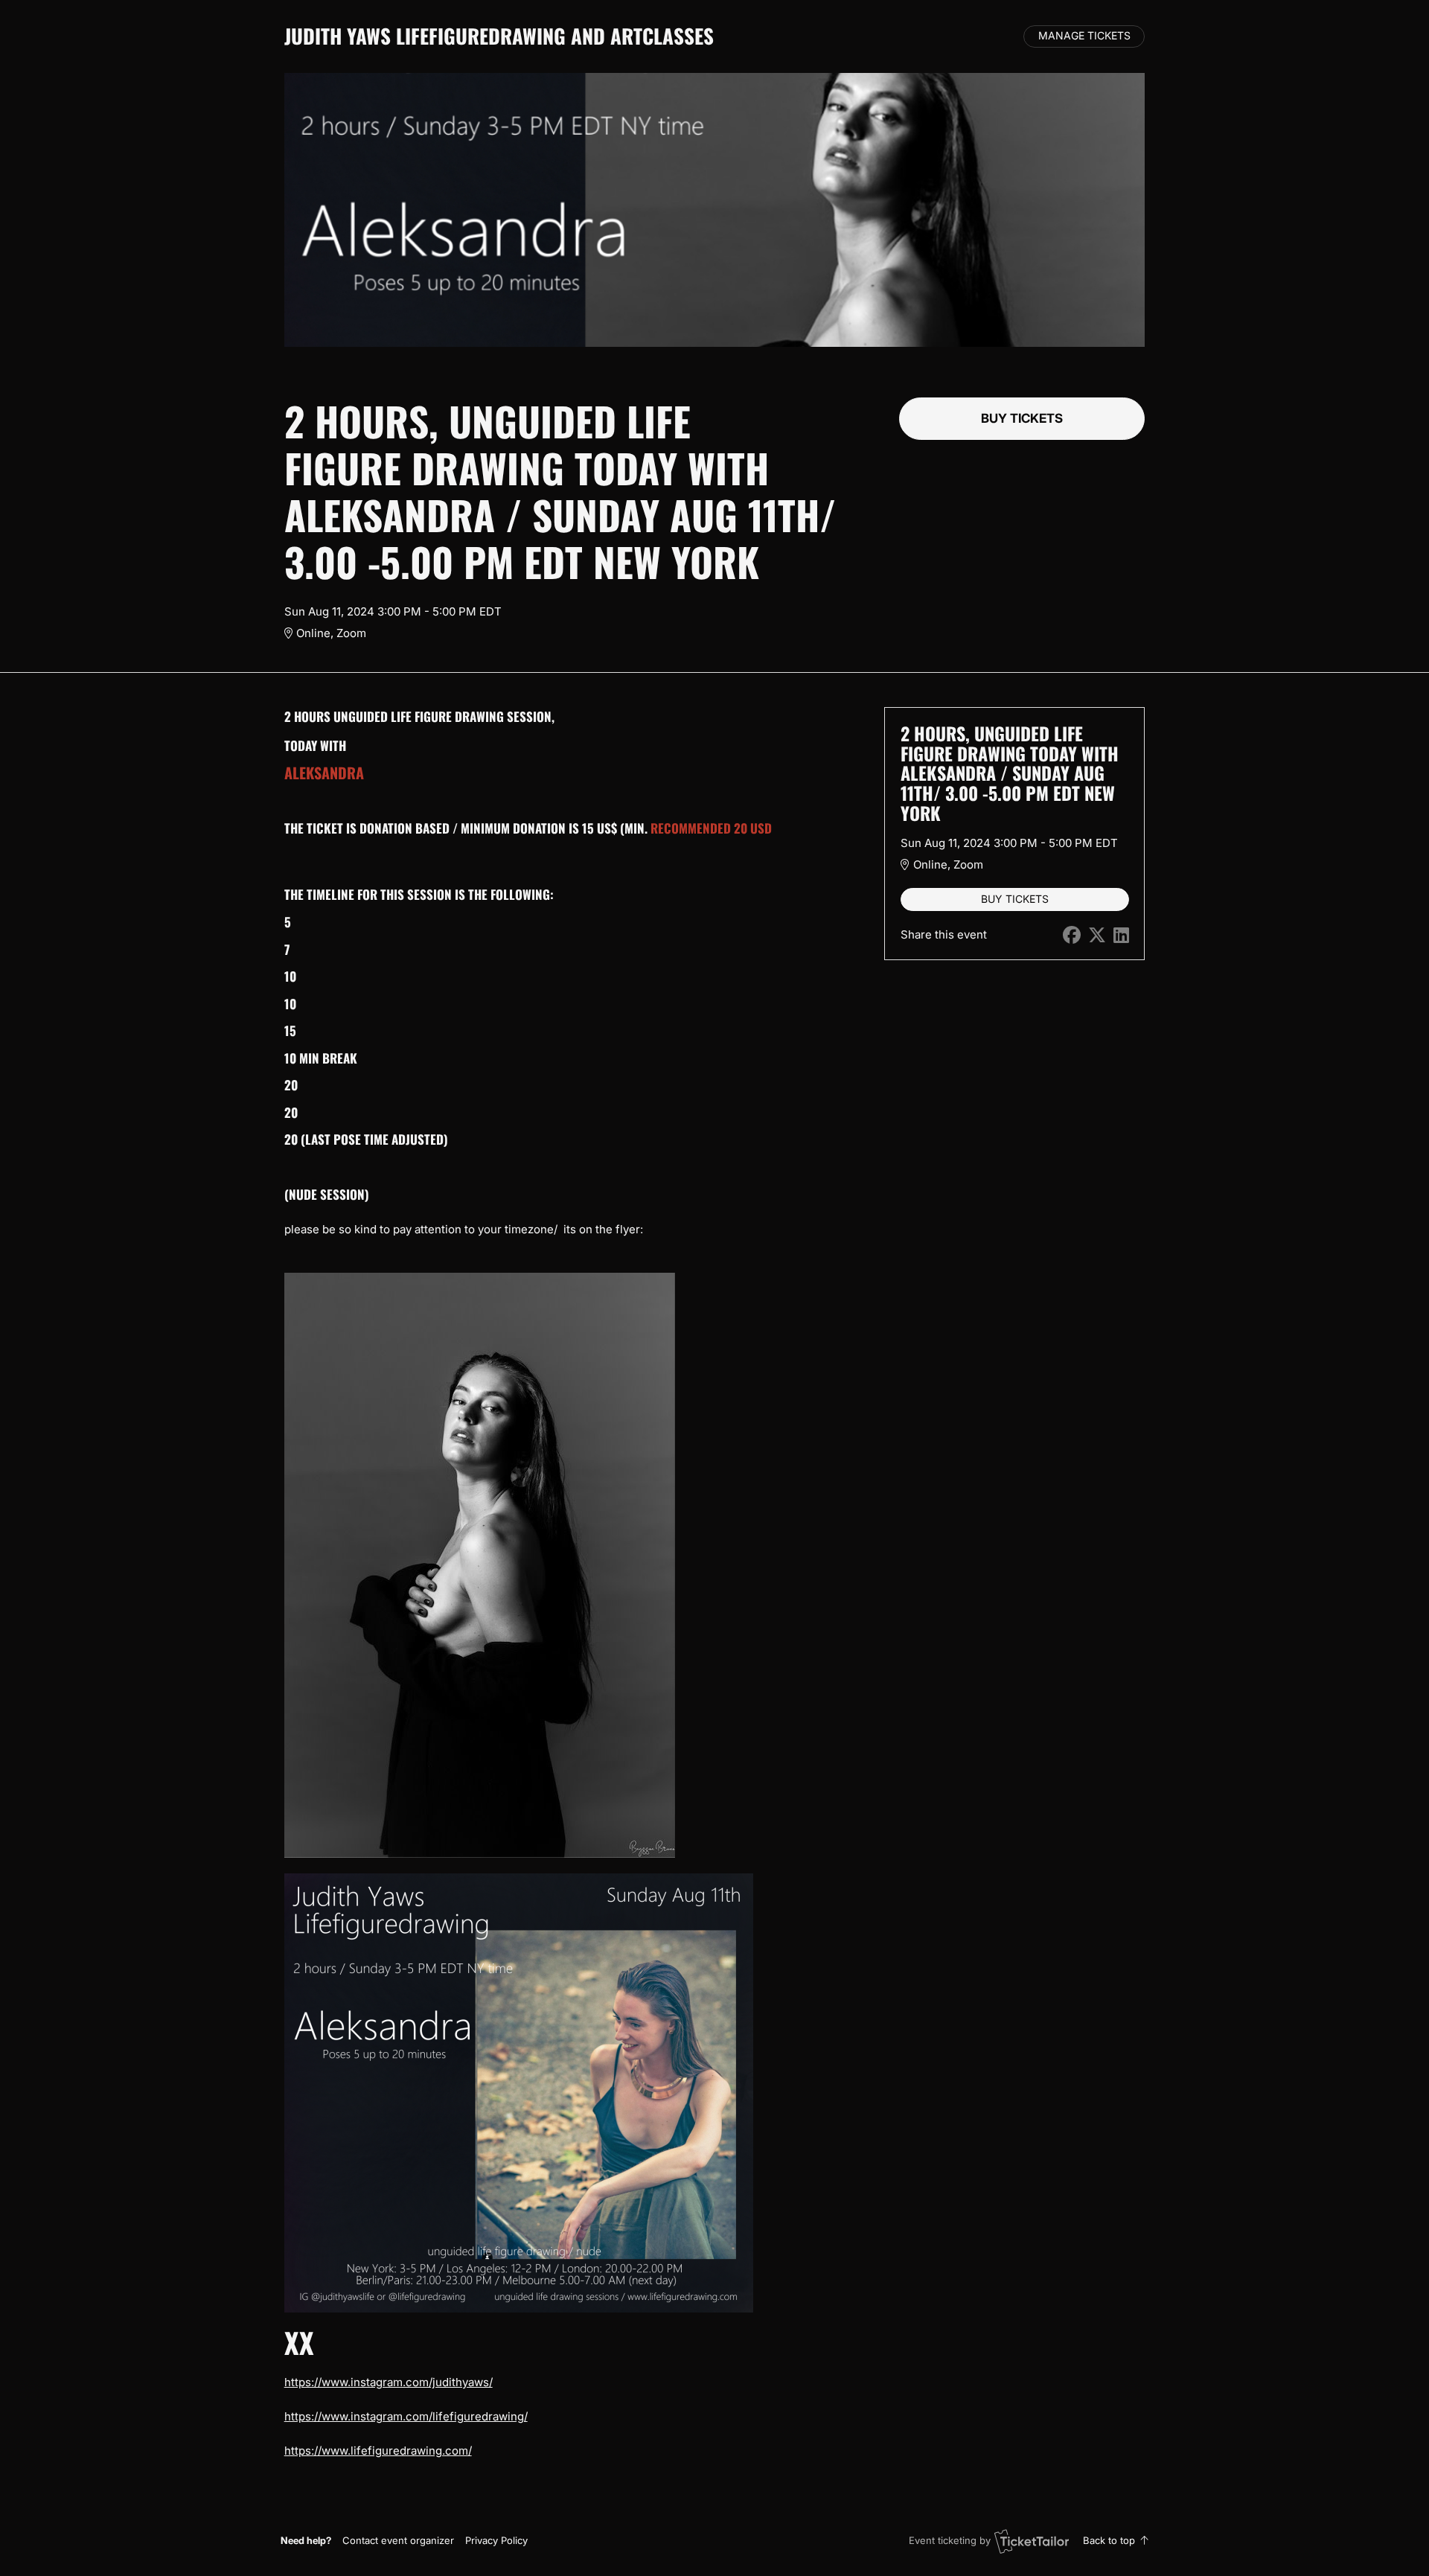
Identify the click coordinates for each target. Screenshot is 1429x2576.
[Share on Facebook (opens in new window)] (1072, 935)
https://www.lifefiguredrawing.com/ (378, 2451)
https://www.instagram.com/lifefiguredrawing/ (406, 2416)
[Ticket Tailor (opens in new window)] (1032, 2541)
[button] (398, 2540)
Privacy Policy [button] (496, 2540)
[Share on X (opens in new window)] (1097, 935)
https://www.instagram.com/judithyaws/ (389, 2382)
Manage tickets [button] (1084, 36)
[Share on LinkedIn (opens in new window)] (1121, 935)
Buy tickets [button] (1022, 418)
